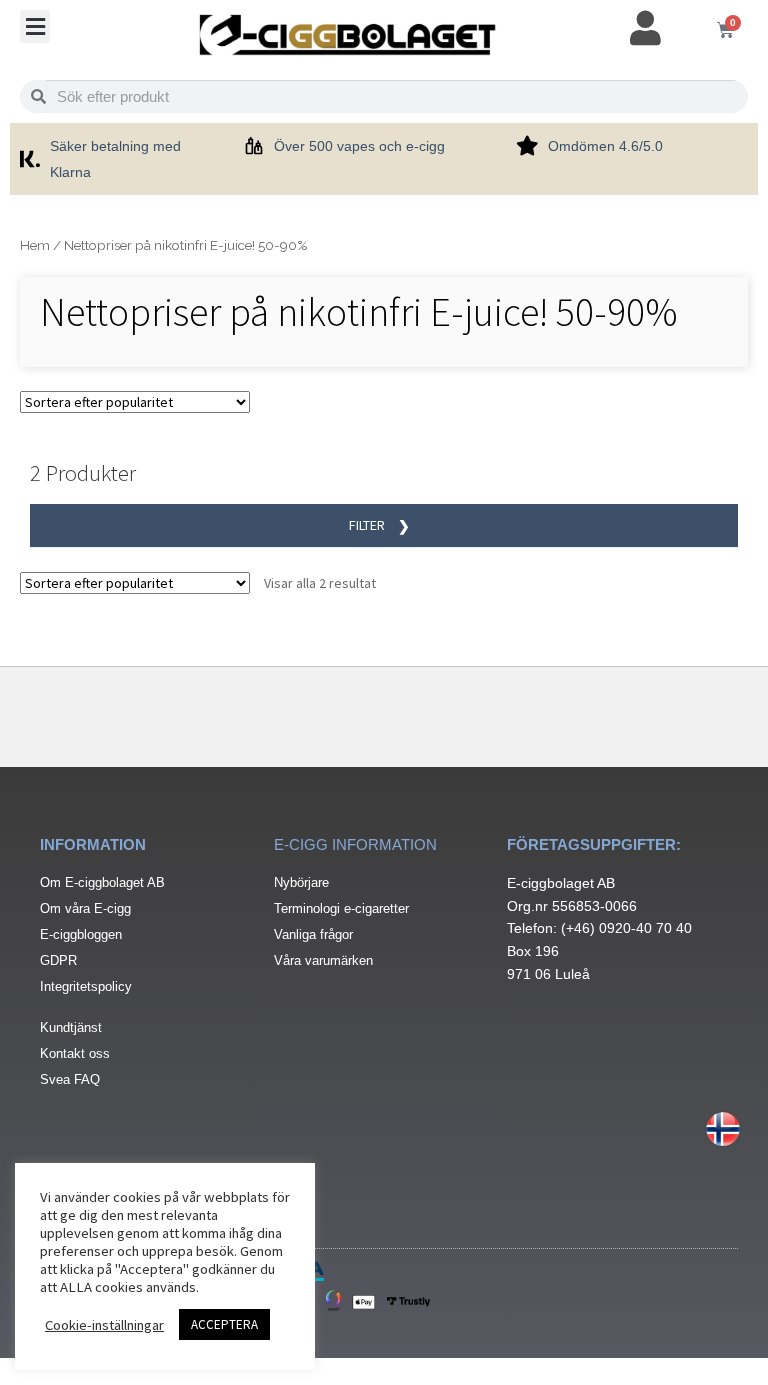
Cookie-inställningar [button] (104, 1325)
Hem (35, 245)
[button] (35, 26)
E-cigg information (355, 844)
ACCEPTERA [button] (224, 1324)
